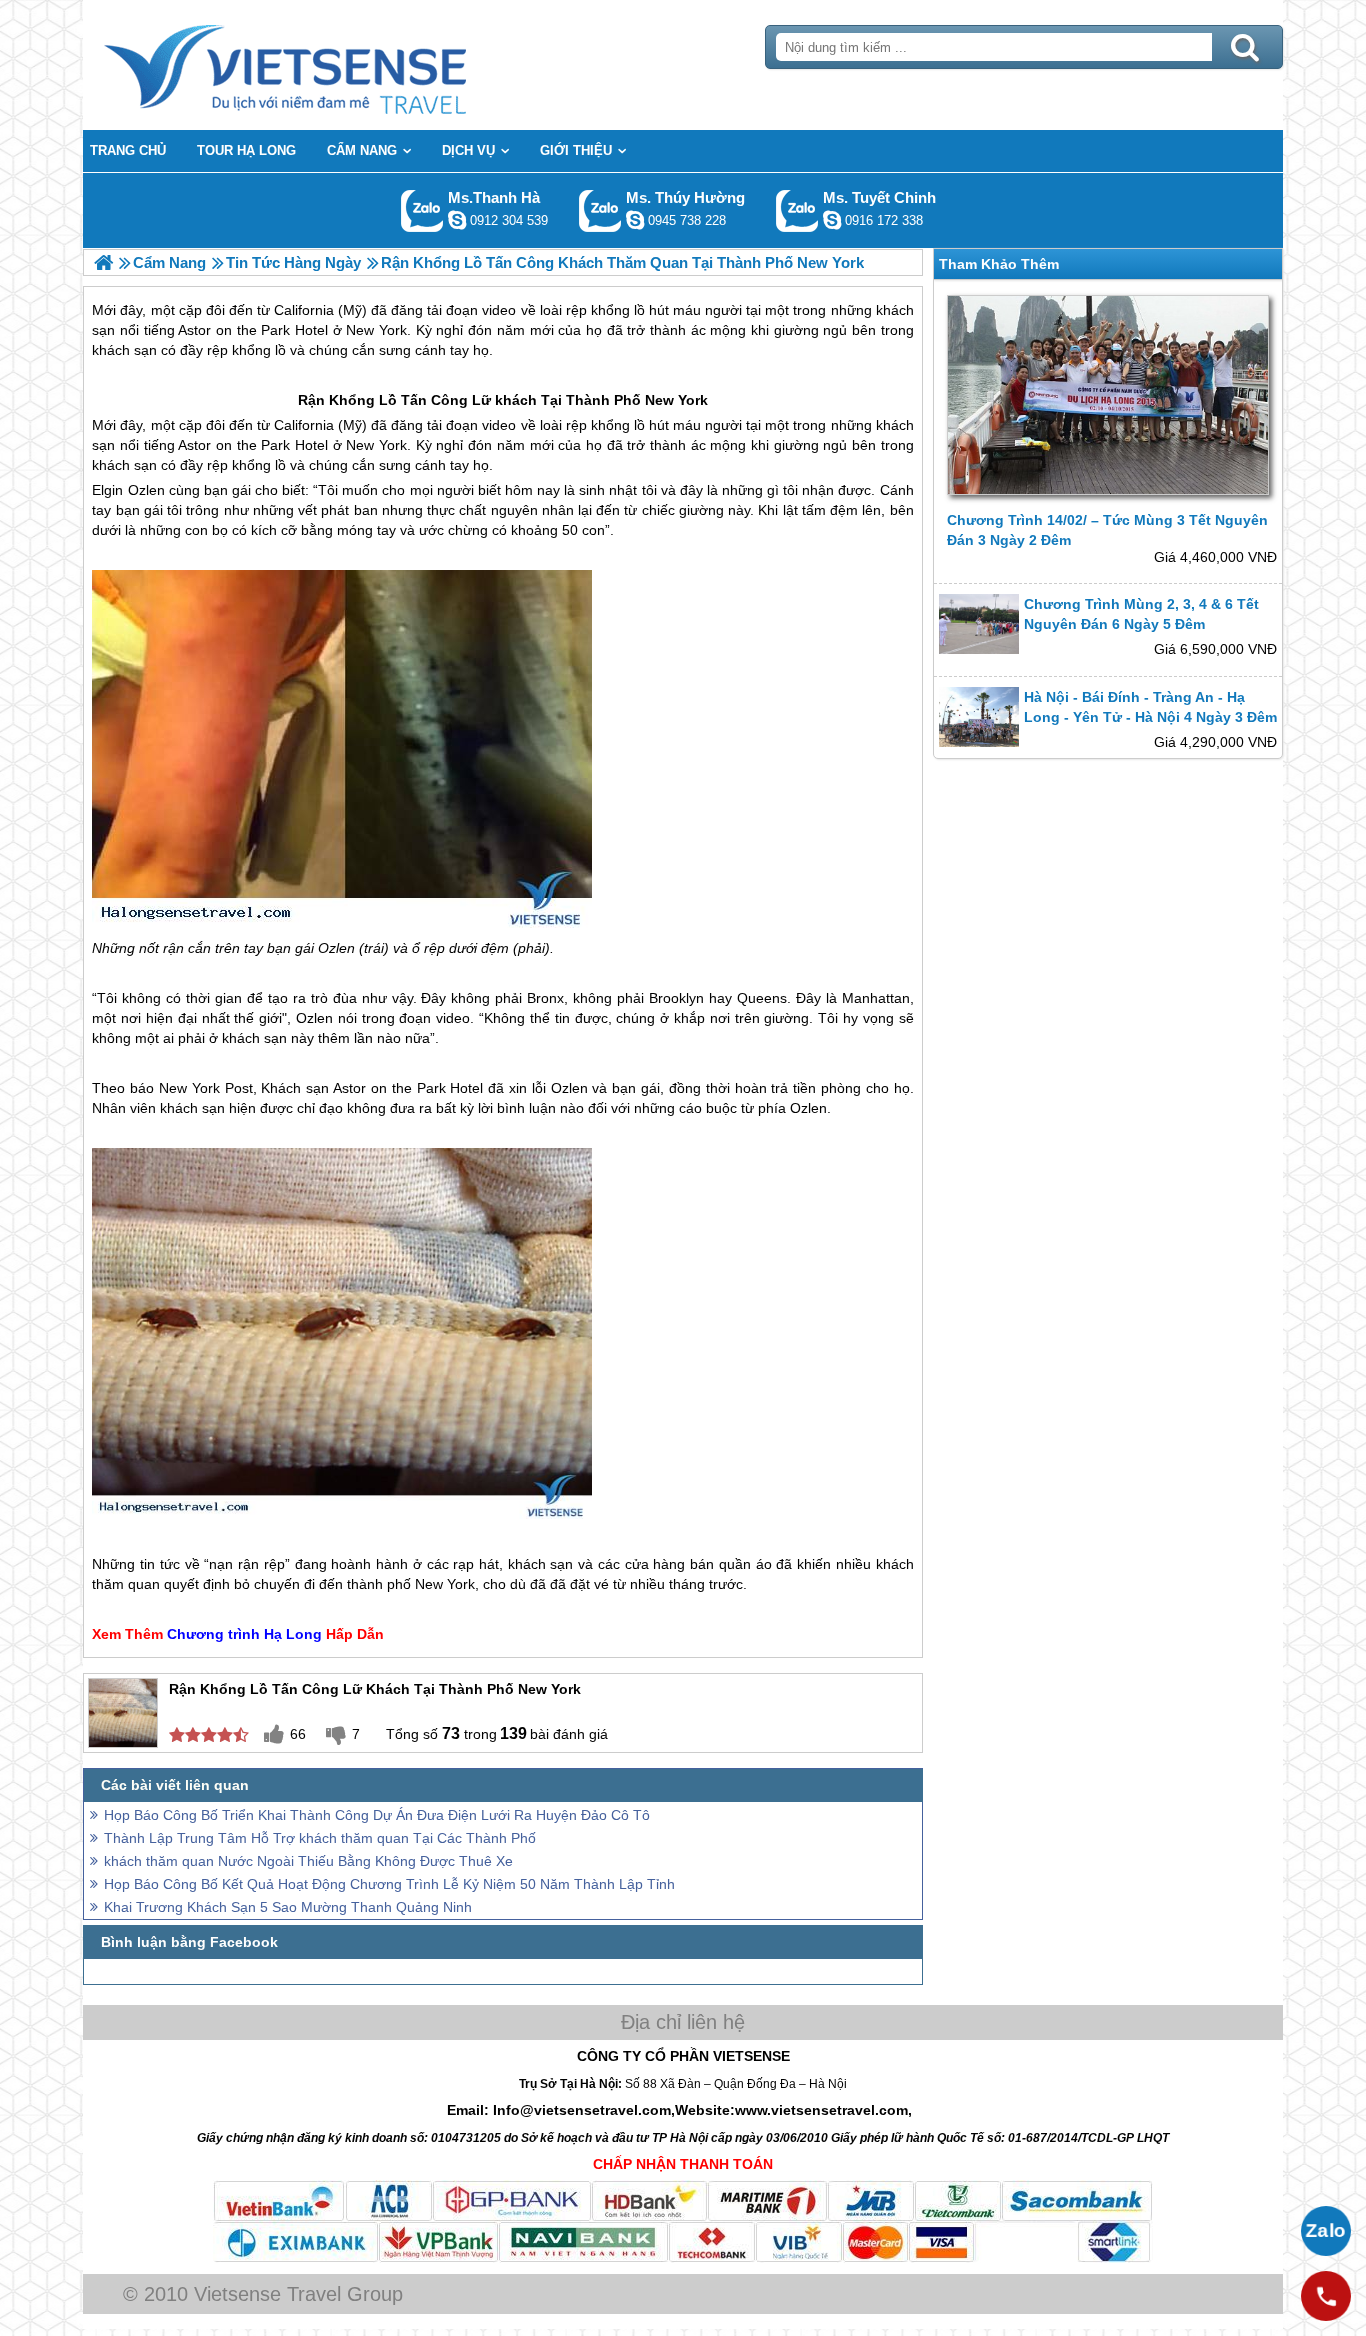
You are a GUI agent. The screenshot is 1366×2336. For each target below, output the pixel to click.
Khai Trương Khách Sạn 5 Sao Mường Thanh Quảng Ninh (288, 1907)
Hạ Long (293, 1634)
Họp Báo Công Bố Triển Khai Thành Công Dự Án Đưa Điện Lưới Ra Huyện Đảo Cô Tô (377, 1815)
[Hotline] (1326, 2296)
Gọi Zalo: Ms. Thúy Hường (600, 210)
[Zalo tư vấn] (1326, 2231)
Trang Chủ (335, 65)
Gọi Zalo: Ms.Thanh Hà (422, 210)
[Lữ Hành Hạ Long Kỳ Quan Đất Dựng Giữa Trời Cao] (103, 262)
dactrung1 (635, 220)
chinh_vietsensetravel (832, 220)
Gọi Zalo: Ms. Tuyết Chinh (797, 210)
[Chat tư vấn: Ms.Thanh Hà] (457, 220)
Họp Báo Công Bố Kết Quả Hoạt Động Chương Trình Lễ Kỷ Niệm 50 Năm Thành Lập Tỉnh (389, 1884)
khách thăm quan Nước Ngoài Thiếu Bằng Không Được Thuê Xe (308, 1861)
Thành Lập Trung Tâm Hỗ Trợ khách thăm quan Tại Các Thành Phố (320, 1838)
